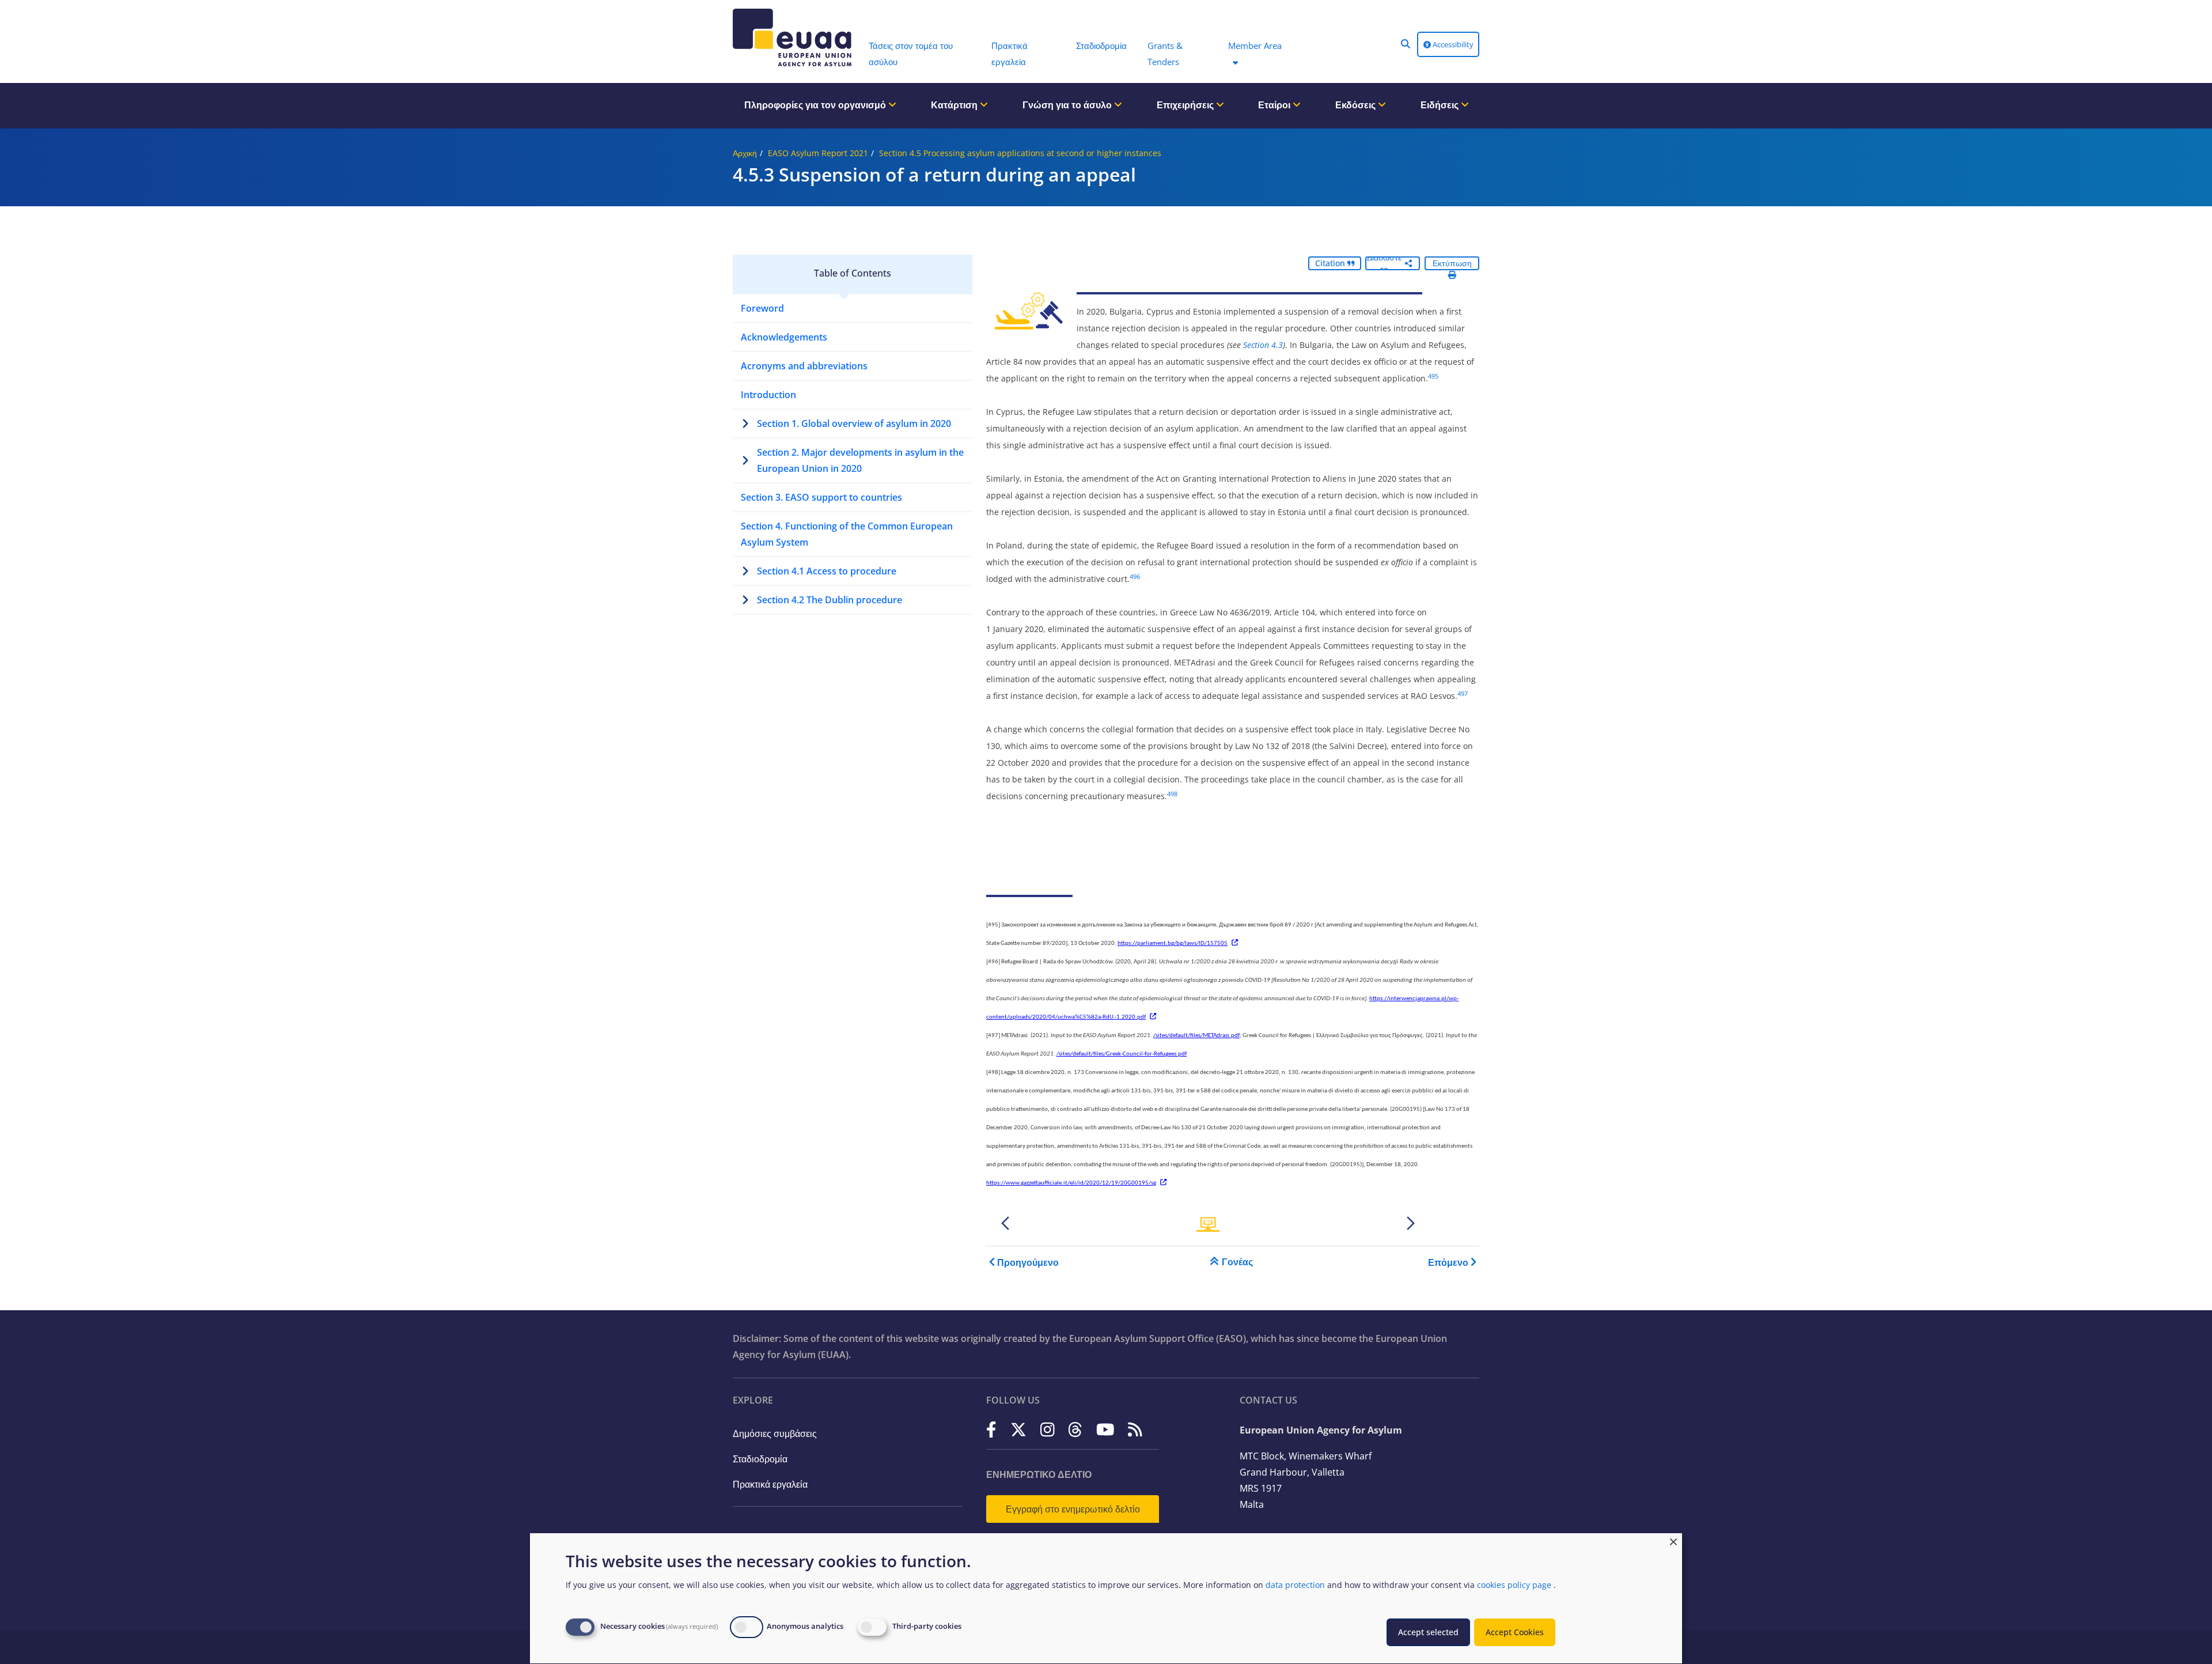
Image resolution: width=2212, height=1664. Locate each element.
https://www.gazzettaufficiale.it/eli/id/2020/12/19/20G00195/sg (1071, 1183)
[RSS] (1135, 1429)
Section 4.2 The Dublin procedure (829, 600)
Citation (1331, 263)
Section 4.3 (1263, 345)
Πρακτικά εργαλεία (770, 1484)
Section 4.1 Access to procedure (827, 571)
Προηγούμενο (1028, 1262)
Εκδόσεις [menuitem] (1357, 105)
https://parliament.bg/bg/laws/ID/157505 (1173, 943)
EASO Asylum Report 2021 (818, 153)
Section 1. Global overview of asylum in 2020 (854, 423)
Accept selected (1428, 1632)
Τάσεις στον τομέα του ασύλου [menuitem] (911, 54)
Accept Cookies (1515, 1632)
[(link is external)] (991, 1429)
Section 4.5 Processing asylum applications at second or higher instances (1020, 153)
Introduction (768, 395)
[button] (1406, 44)
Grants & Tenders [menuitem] (1165, 54)
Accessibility (1452, 44)
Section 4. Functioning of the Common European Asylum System (847, 534)
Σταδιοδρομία (760, 1459)
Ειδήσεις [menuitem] (1441, 105)
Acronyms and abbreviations (804, 366)
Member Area (1255, 46)
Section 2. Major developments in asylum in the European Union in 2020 (860, 460)
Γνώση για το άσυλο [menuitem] (1068, 105)
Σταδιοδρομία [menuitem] (1101, 46)
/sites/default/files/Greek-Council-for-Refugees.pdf (1122, 1054)
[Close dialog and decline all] (1673, 1540)
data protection (1295, 1585)
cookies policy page (1514, 1585)
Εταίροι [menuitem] (1275, 105)
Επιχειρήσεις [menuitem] (1186, 105)
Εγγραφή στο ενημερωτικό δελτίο (1073, 1509)
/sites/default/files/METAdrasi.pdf (1196, 1036)
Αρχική (745, 153)
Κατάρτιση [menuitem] (955, 105)
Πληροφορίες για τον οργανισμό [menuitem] (816, 105)
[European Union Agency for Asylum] (795, 37)
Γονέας (1237, 1262)
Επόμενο (1448, 1262)
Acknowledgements (784, 337)
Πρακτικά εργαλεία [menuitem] (1010, 54)
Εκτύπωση (1452, 263)
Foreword (762, 308)
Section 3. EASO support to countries (821, 497)
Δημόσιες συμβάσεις (775, 1434)
